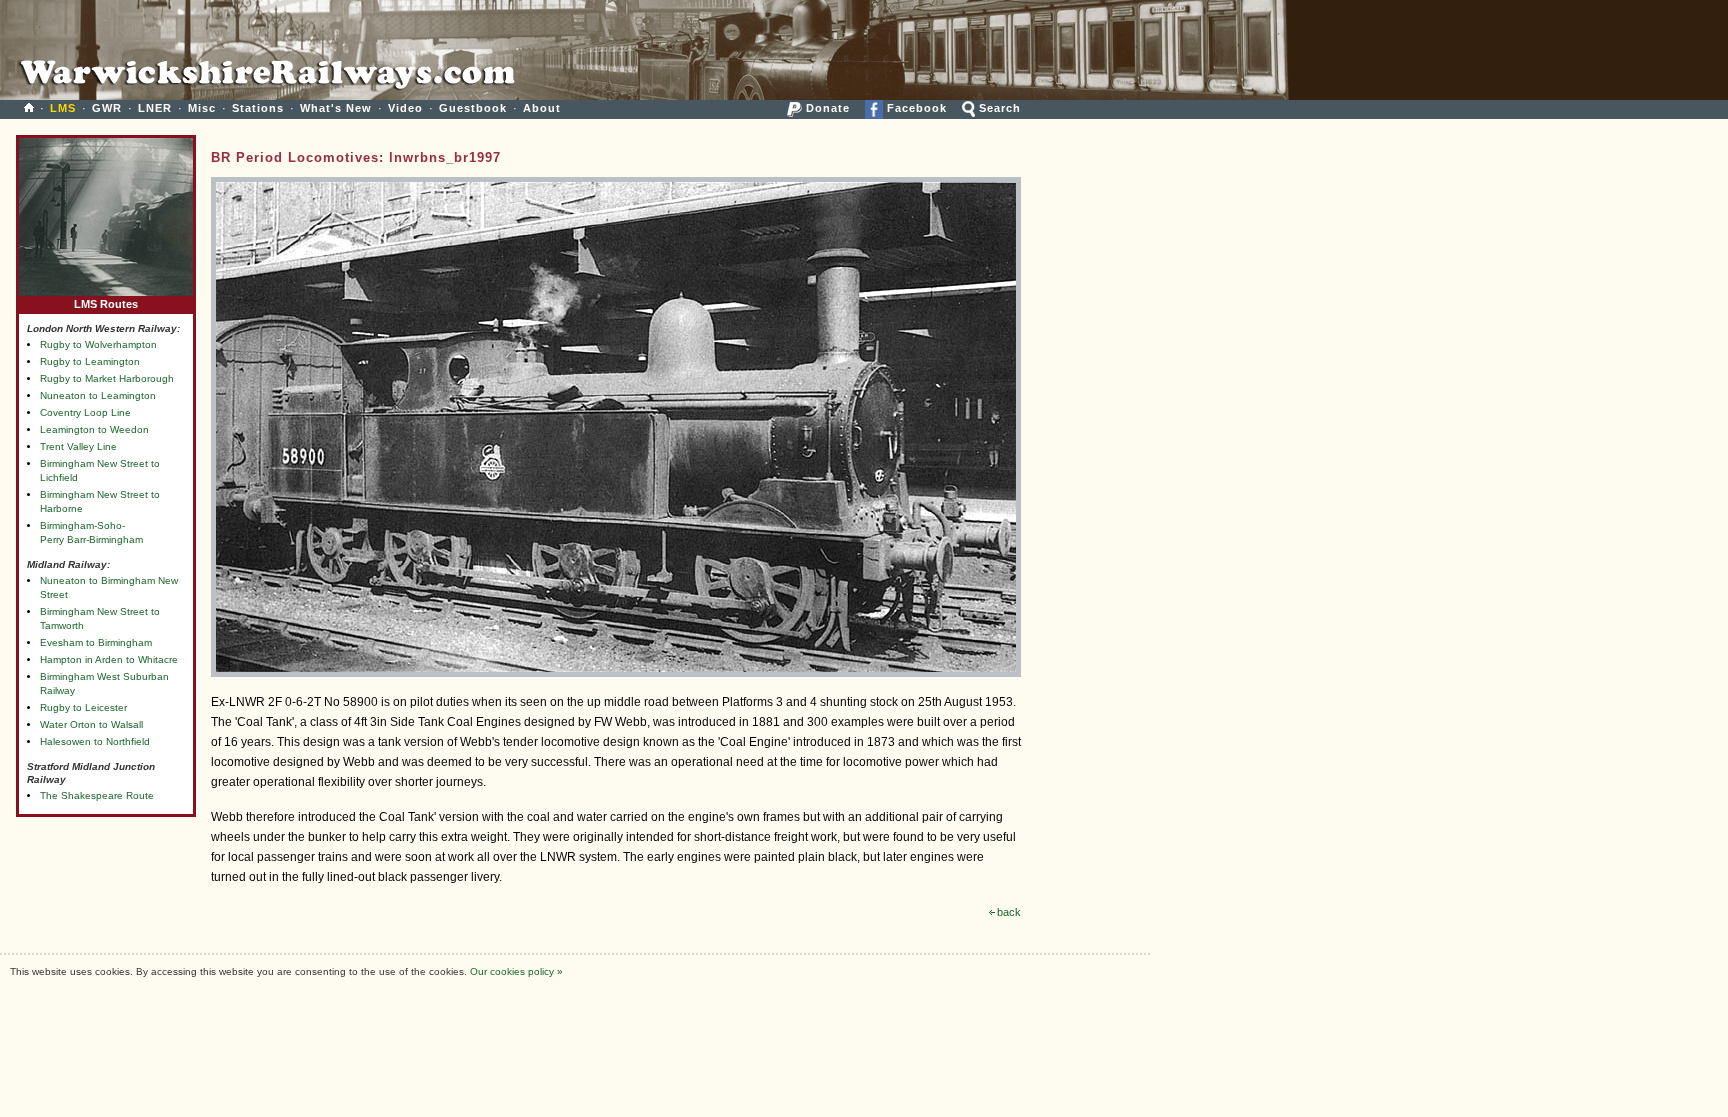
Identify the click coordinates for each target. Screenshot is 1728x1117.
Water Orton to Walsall (91, 724)
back (1009, 912)
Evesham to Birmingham (96, 642)
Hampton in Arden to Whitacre (109, 659)
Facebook (915, 108)
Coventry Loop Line (85, 412)
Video (405, 108)
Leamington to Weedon (94, 429)
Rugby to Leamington (90, 361)
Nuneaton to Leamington (98, 395)
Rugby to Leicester (83, 707)
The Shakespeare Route (97, 795)
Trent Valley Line (78, 446)
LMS (63, 108)
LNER (155, 108)
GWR (107, 108)
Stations (258, 108)
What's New (336, 108)
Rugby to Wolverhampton (98, 344)
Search (998, 108)
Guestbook (473, 108)
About (542, 108)
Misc (202, 108)
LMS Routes (106, 304)
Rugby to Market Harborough (107, 378)
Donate (826, 108)
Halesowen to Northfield (95, 741)
